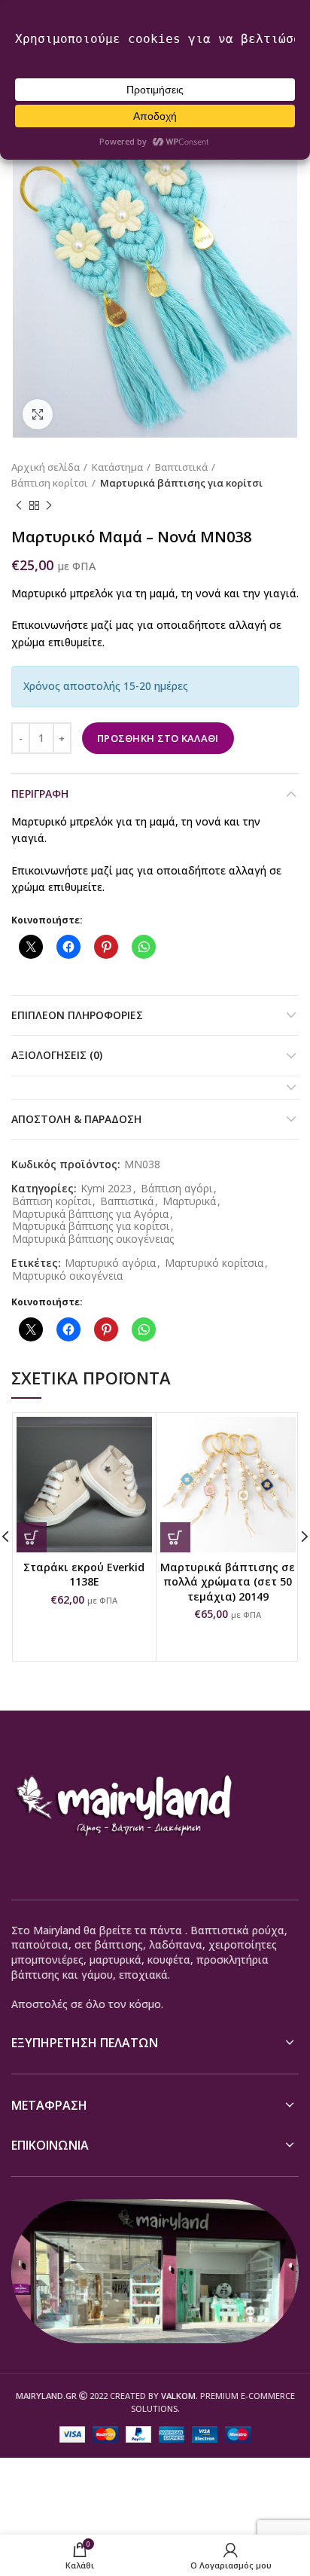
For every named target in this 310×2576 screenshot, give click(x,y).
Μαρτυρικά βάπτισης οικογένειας (93, 1239)
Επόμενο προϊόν (49, 505)
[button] (175, 1537)
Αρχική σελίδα (46, 467)
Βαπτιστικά (181, 467)
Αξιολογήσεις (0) (57, 1055)
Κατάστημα (117, 467)
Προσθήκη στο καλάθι (158, 738)
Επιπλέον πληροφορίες (77, 1015)
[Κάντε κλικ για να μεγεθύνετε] (38, 414)
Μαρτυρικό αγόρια (110, 1264)
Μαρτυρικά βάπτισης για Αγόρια (90, 1215)
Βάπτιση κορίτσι (50, 483)
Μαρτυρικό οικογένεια (67, 1276)
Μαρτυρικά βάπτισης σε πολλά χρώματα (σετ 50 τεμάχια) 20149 (228, 1582)
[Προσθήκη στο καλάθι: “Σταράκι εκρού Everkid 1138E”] (32, 1537)
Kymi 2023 (106, 1189)
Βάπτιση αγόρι (176, 1189)
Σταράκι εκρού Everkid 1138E (84, 1575)
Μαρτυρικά (189, 1202)
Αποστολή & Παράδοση (76, 1119)
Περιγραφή (40, 794)
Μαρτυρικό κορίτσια (214, 1264)
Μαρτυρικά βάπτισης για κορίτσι (181, 483)
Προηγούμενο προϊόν (19, 505)
